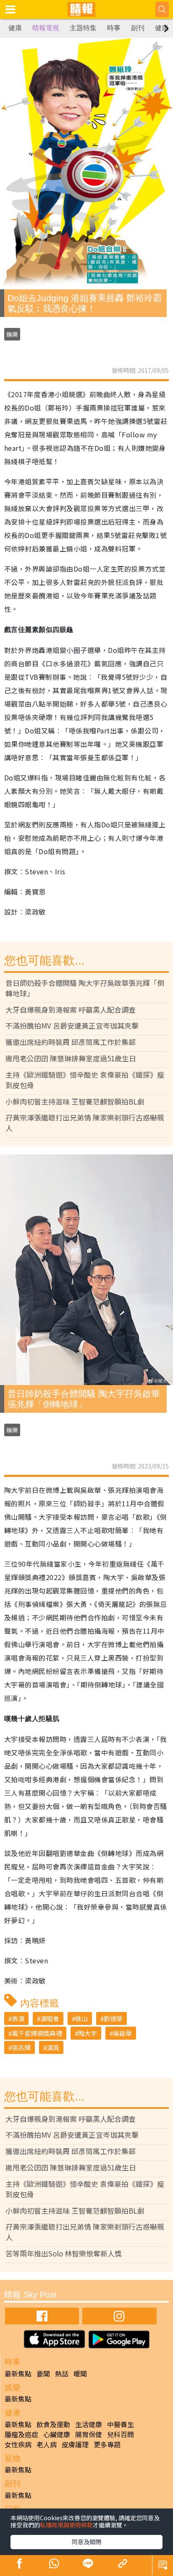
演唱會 (50, 2018)
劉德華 (113, 2018)
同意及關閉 (86, 2542)
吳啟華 (122, 2033)
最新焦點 (18, 2373)
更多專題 (107, 2444)
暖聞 (80, 2373)
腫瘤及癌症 (21, 2434)
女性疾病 (18, 2444)
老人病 (47, 2444)
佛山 (81, 2018)
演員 (53, 2047)
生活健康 (89, 2424)
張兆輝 (21, 2047)
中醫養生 (121, 2424)
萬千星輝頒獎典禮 (37, 2033)
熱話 (62, 2373)
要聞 (43, 2373)
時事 (114, 28)
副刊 (138, 28)
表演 (18, 2018)
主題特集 (83, 28)
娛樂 (12, 334)
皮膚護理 (75, 2444)
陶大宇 (88, 2033)
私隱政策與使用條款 (66, 2525)
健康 (15, 28)
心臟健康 (57, 2434)
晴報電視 (46, 28)
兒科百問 (121, 2434)
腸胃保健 (89, 2434)
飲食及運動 (53, 2424)
